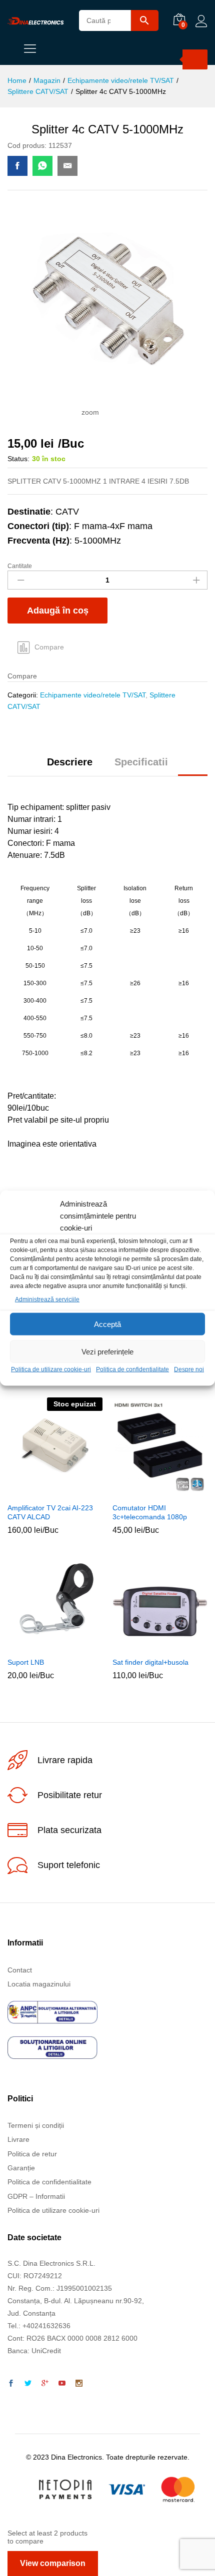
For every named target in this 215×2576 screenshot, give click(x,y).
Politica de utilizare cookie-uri (51, 1369)
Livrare (18, 2139)
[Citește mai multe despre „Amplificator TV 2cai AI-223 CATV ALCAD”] (42, 1491)
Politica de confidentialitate (132, 1369)
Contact (20, 1970)
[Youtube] (62, 2384)
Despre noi (189, 1369)
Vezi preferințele (107, 1352)
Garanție (21, 2168)
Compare (49, 647)
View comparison (53, 2563)
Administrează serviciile (47, 1299)
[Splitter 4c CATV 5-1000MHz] (17, 166)
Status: (18, 459)
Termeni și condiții (36, 2125)
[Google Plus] (45, 2384)
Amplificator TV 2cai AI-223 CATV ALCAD (50, 1512)
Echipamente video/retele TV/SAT (93, 695)
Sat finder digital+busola (150, 1662)
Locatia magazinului (39, 1984)
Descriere (70, 762)
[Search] (195, 59)
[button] (147, 1491)
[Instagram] (79, 2384)
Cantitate (20, 566)
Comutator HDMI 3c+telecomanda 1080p (150, 1512)
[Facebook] (11, 2384)
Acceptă (107, 1324)
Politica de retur (32, 2154)
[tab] (70, 766)
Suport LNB (26, 1662)
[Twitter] (28, 2384)
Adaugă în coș (58, 611)
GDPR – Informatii (36, 2196)
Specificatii (141, 762)
